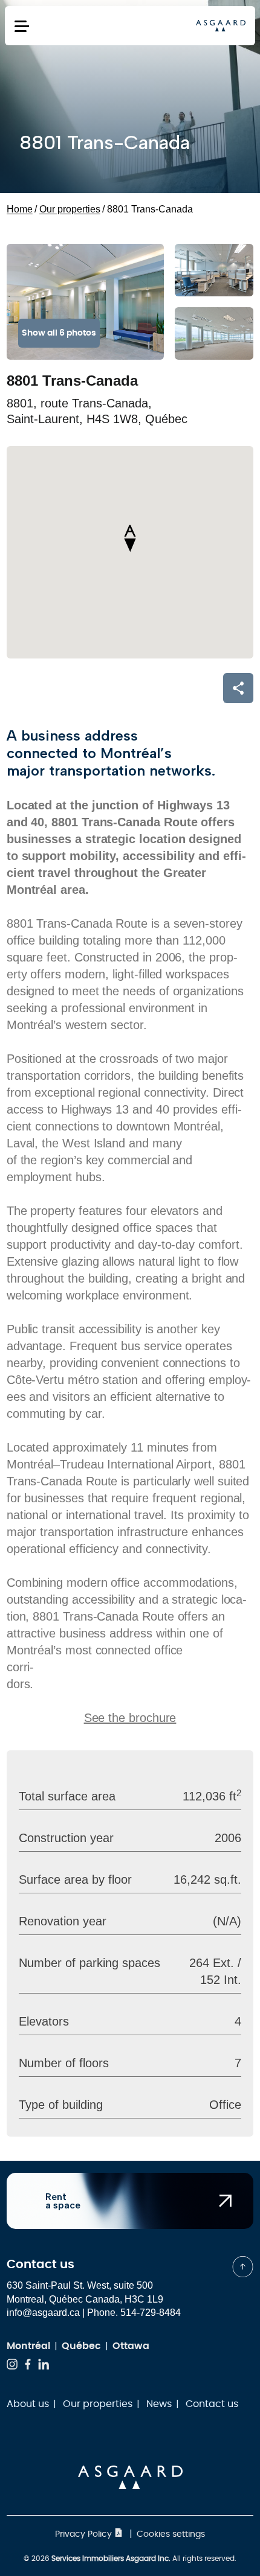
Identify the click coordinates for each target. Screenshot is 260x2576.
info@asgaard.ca (43, 2313)
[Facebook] (28, 2366)
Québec (81, 2346)
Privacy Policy (85, 2534)
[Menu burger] (22, 26)
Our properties (98, 2404)
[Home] (221, 25)
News (159, 2404)
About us (28, 2404)
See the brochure (130, 1718)
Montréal (28, 2346)
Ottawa (131, 2346)
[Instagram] (12, 2366)
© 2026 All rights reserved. (130, 2558)
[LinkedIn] (44, 2366)
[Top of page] (243, 2267)
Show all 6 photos (59, 333)
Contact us (212, 2404)
